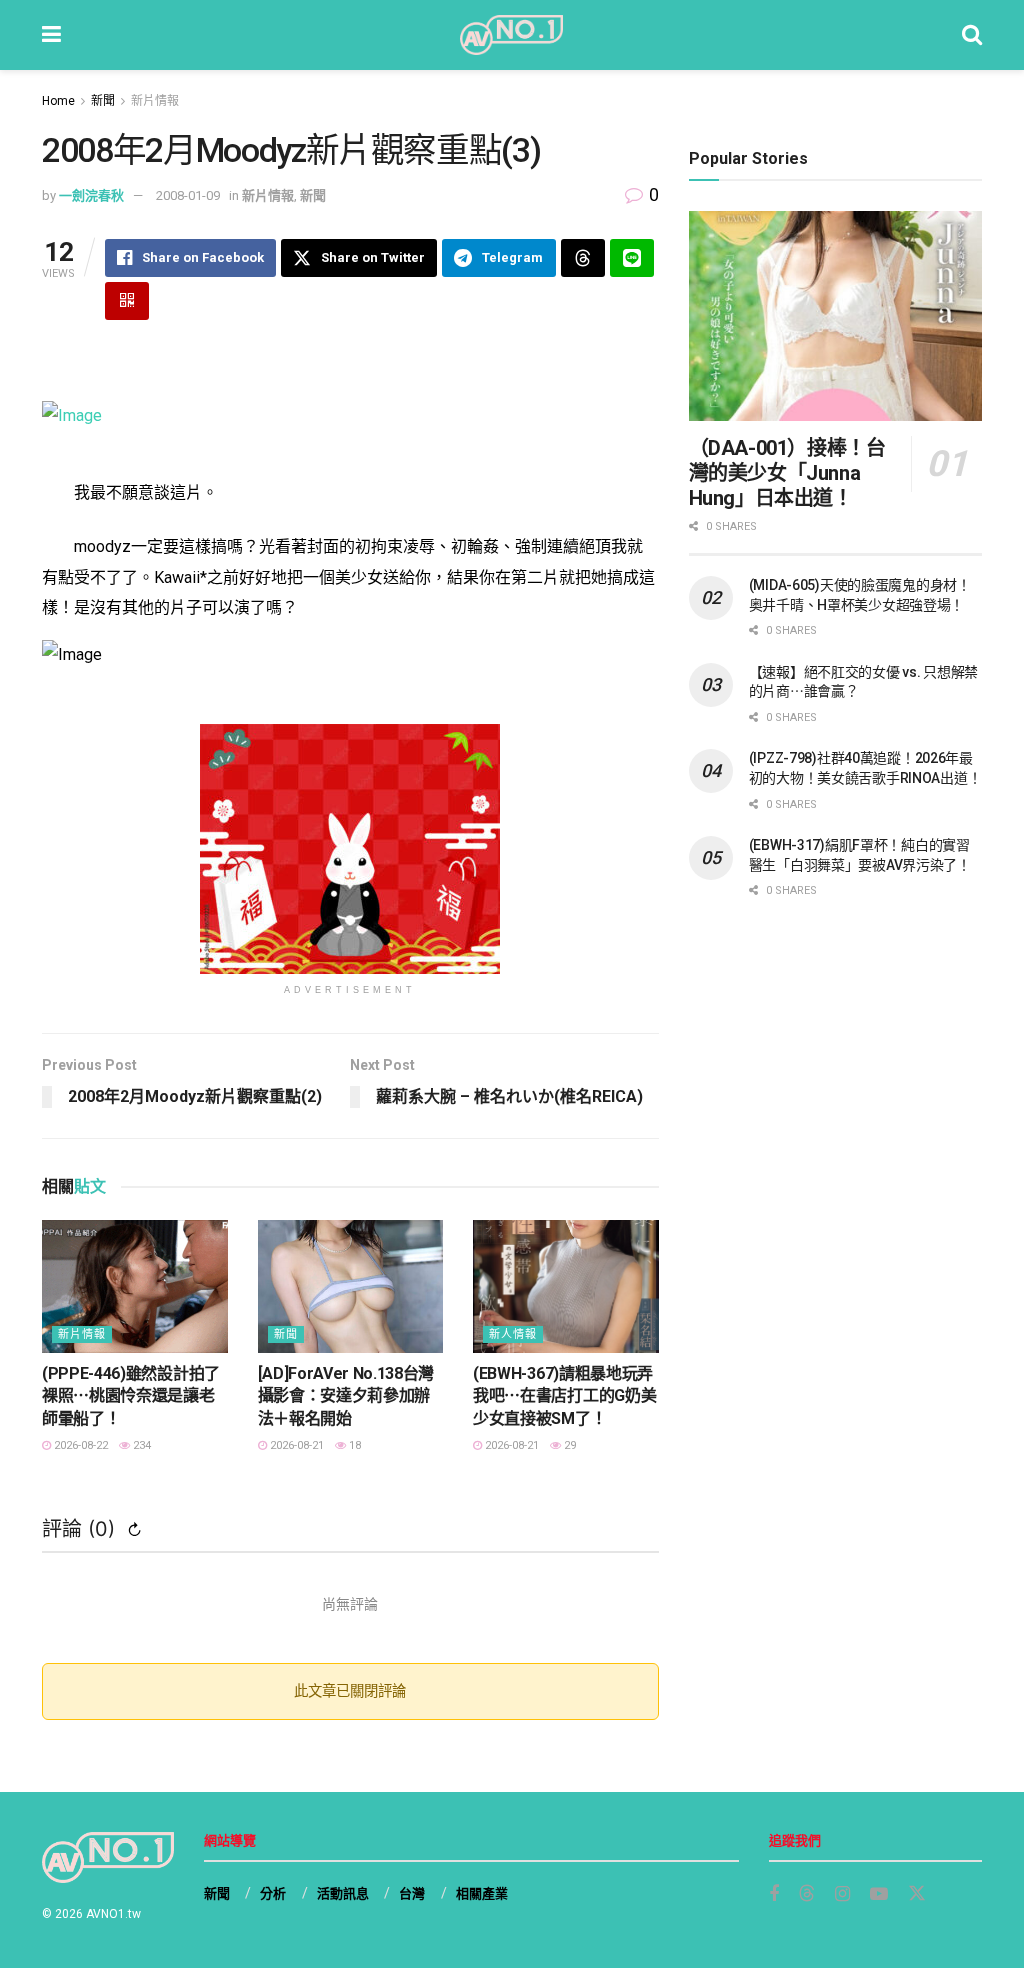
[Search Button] (972, 35)
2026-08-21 (295, 1445)
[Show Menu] (51, 35)
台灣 (412, 1893)
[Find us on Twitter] (917, 1894)
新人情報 (513, 1334)
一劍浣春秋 (91, 195)
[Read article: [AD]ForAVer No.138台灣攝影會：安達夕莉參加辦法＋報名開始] (351, 1286)
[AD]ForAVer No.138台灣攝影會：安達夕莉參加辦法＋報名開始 (346, 1396)
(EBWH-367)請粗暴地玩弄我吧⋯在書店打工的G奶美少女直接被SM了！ (564, 1396)
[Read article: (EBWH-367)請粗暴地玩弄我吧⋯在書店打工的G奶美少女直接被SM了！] (566, 1286)
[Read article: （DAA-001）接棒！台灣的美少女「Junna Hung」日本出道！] (835, 316)
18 (353, 1445)
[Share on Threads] (583, 258)
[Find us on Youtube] (879, 1894)
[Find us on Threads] (807, 1894)
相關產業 (482, 1893)
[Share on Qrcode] (127, 301)
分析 (273, 1893)
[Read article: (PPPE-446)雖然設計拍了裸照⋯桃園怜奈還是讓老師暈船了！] (135, 1286)
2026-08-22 (79, 1445)
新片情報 (155, 101)
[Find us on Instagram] (842, 1894)
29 (568, 1445)
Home (58, 101)
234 (140, 1445)
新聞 (103, 101)
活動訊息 (343, 1893)
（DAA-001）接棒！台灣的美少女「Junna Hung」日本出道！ (787, 473)
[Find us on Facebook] (774, 1894)
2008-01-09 (188, 195)
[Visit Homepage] (511, 35)
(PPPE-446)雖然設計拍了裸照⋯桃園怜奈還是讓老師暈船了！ (131, 1396)
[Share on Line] (632, 258)
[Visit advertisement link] (350, 849)
